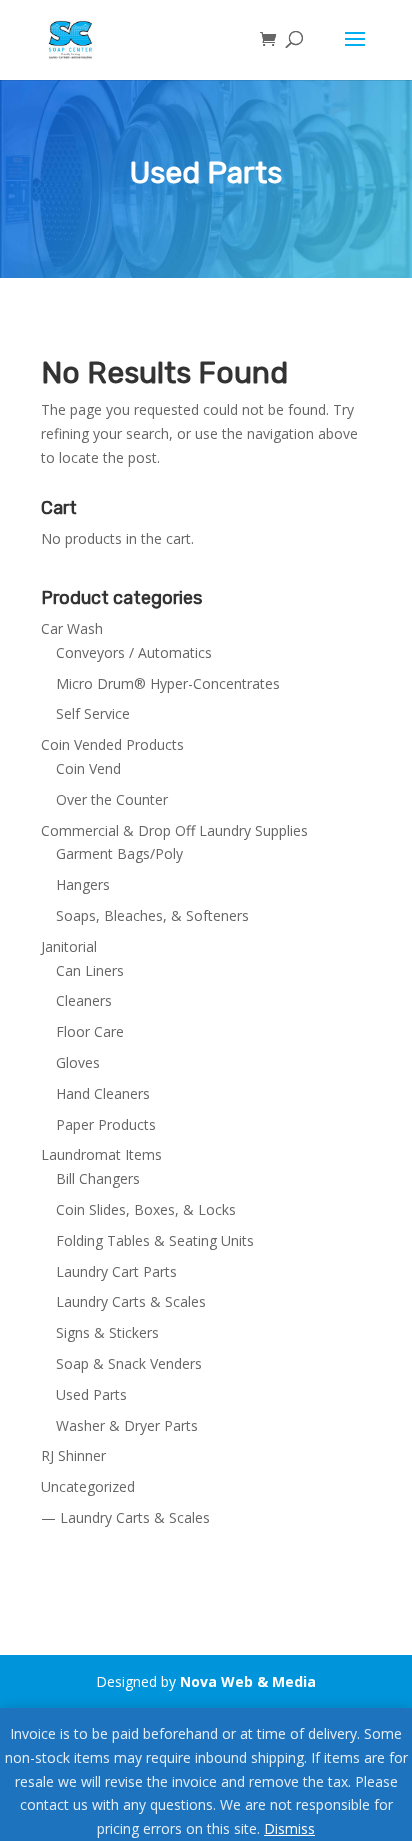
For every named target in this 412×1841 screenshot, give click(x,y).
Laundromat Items (101, 1154)
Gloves (78, 1062)
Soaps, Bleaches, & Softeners (152, 915)
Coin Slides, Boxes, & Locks (146, 1209)
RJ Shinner (73, 1455)
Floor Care (90, 1031)
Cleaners (84, 1000)
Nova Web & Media (248, 1681)
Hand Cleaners (103, 1093)
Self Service (93, 713)
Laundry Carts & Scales (131, 1301)
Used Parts (91, 1394)
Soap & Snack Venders (129, 1363)
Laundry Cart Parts (116, 1271)
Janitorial (69, 946)
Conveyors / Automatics (134, 652)
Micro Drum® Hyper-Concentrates (168, 683)
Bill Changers (98, 1178)
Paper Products (106, 1124)
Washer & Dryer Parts (127, 1425)
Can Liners (90, 970)
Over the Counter (112, 799)
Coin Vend (88, 768)
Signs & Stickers (107, 1332)
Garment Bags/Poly (119, 853)
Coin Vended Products (112, 744)
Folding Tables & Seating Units (155, 1240)
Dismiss (289, 1828)
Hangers (83, 884)
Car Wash (72, 628)
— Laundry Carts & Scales (125, 1517)
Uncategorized (88, 1486)
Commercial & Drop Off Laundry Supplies (174, 830)
